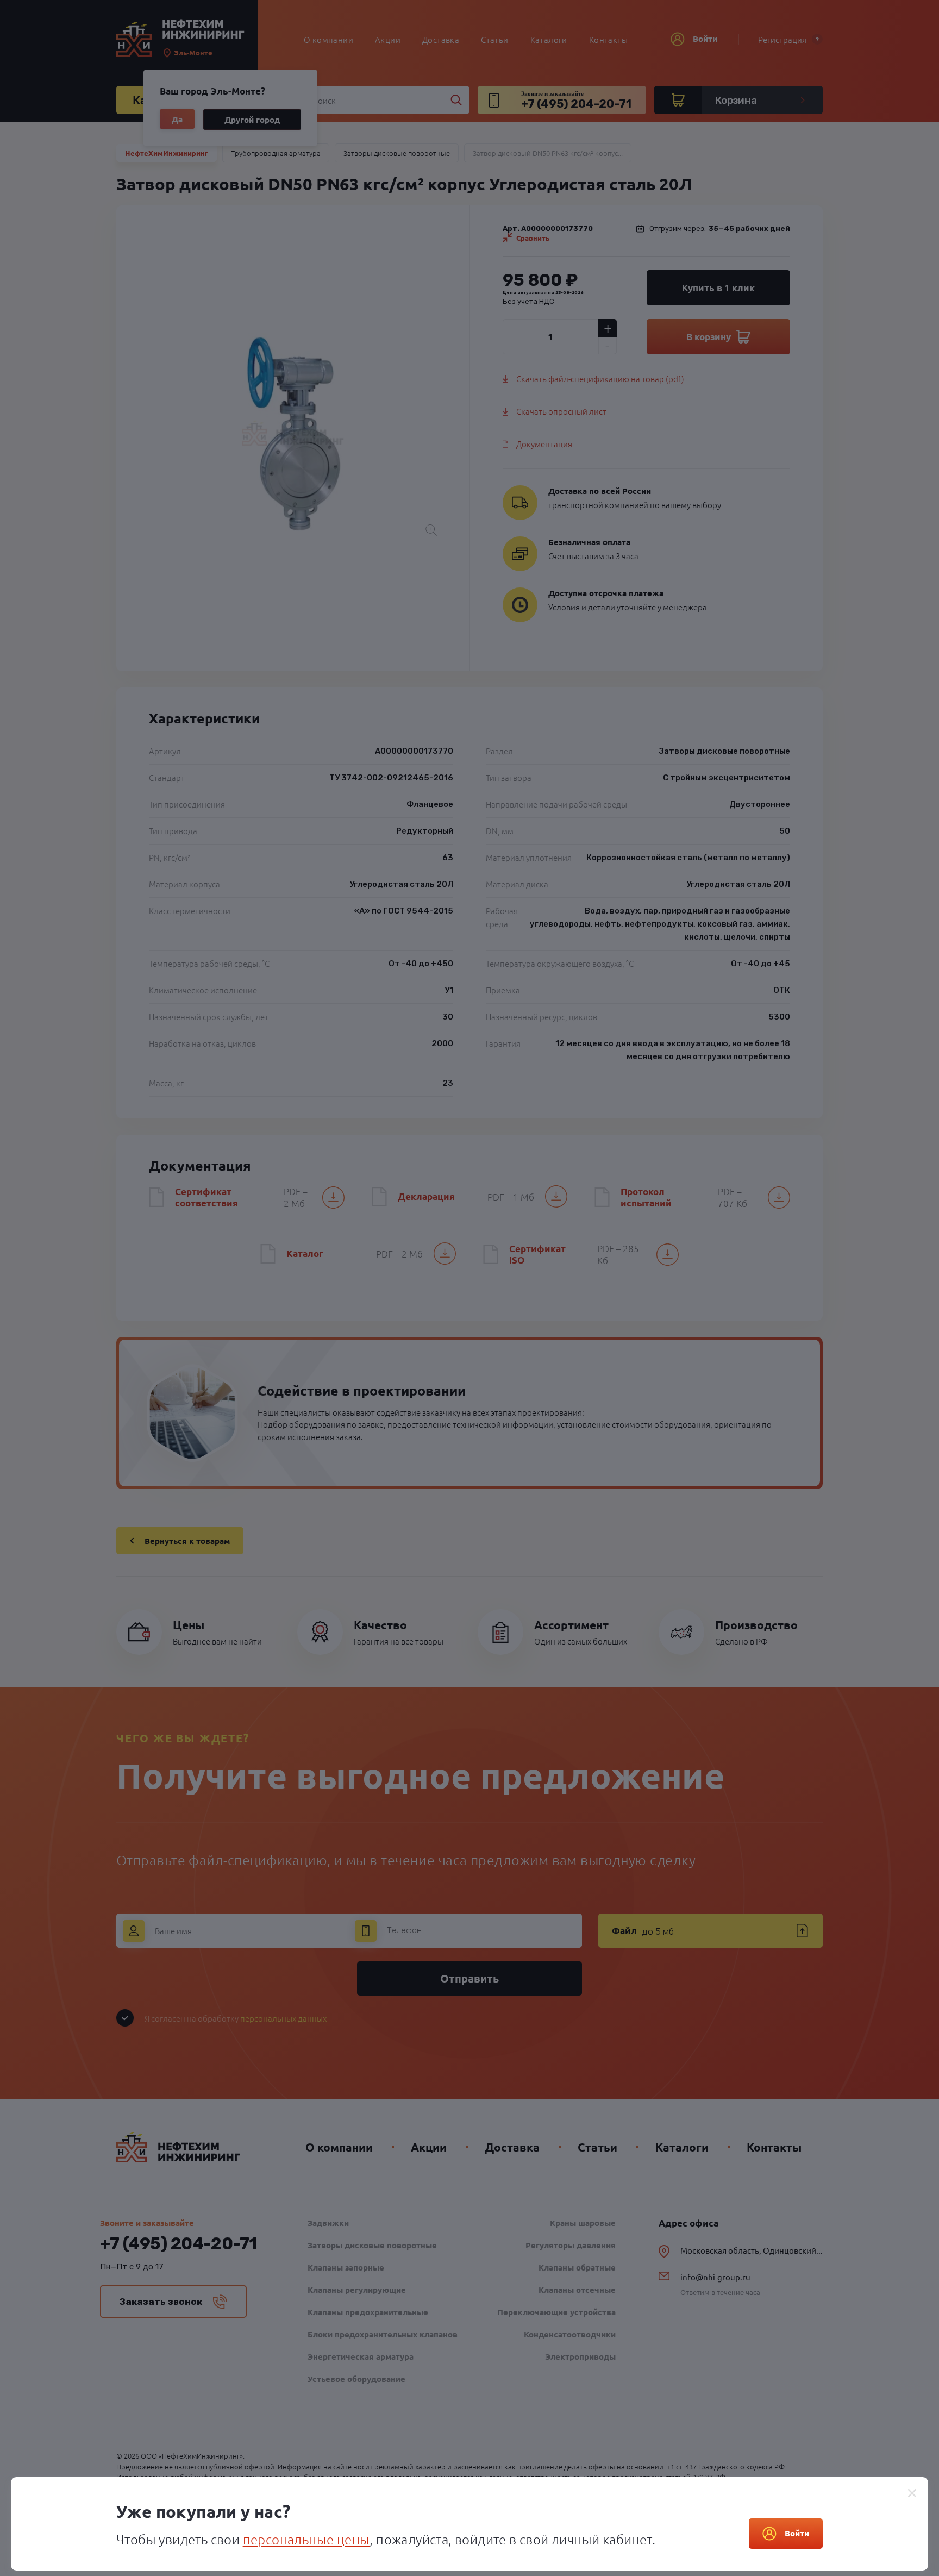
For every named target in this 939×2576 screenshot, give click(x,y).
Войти (797, 2533)
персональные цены (306, 2539)
